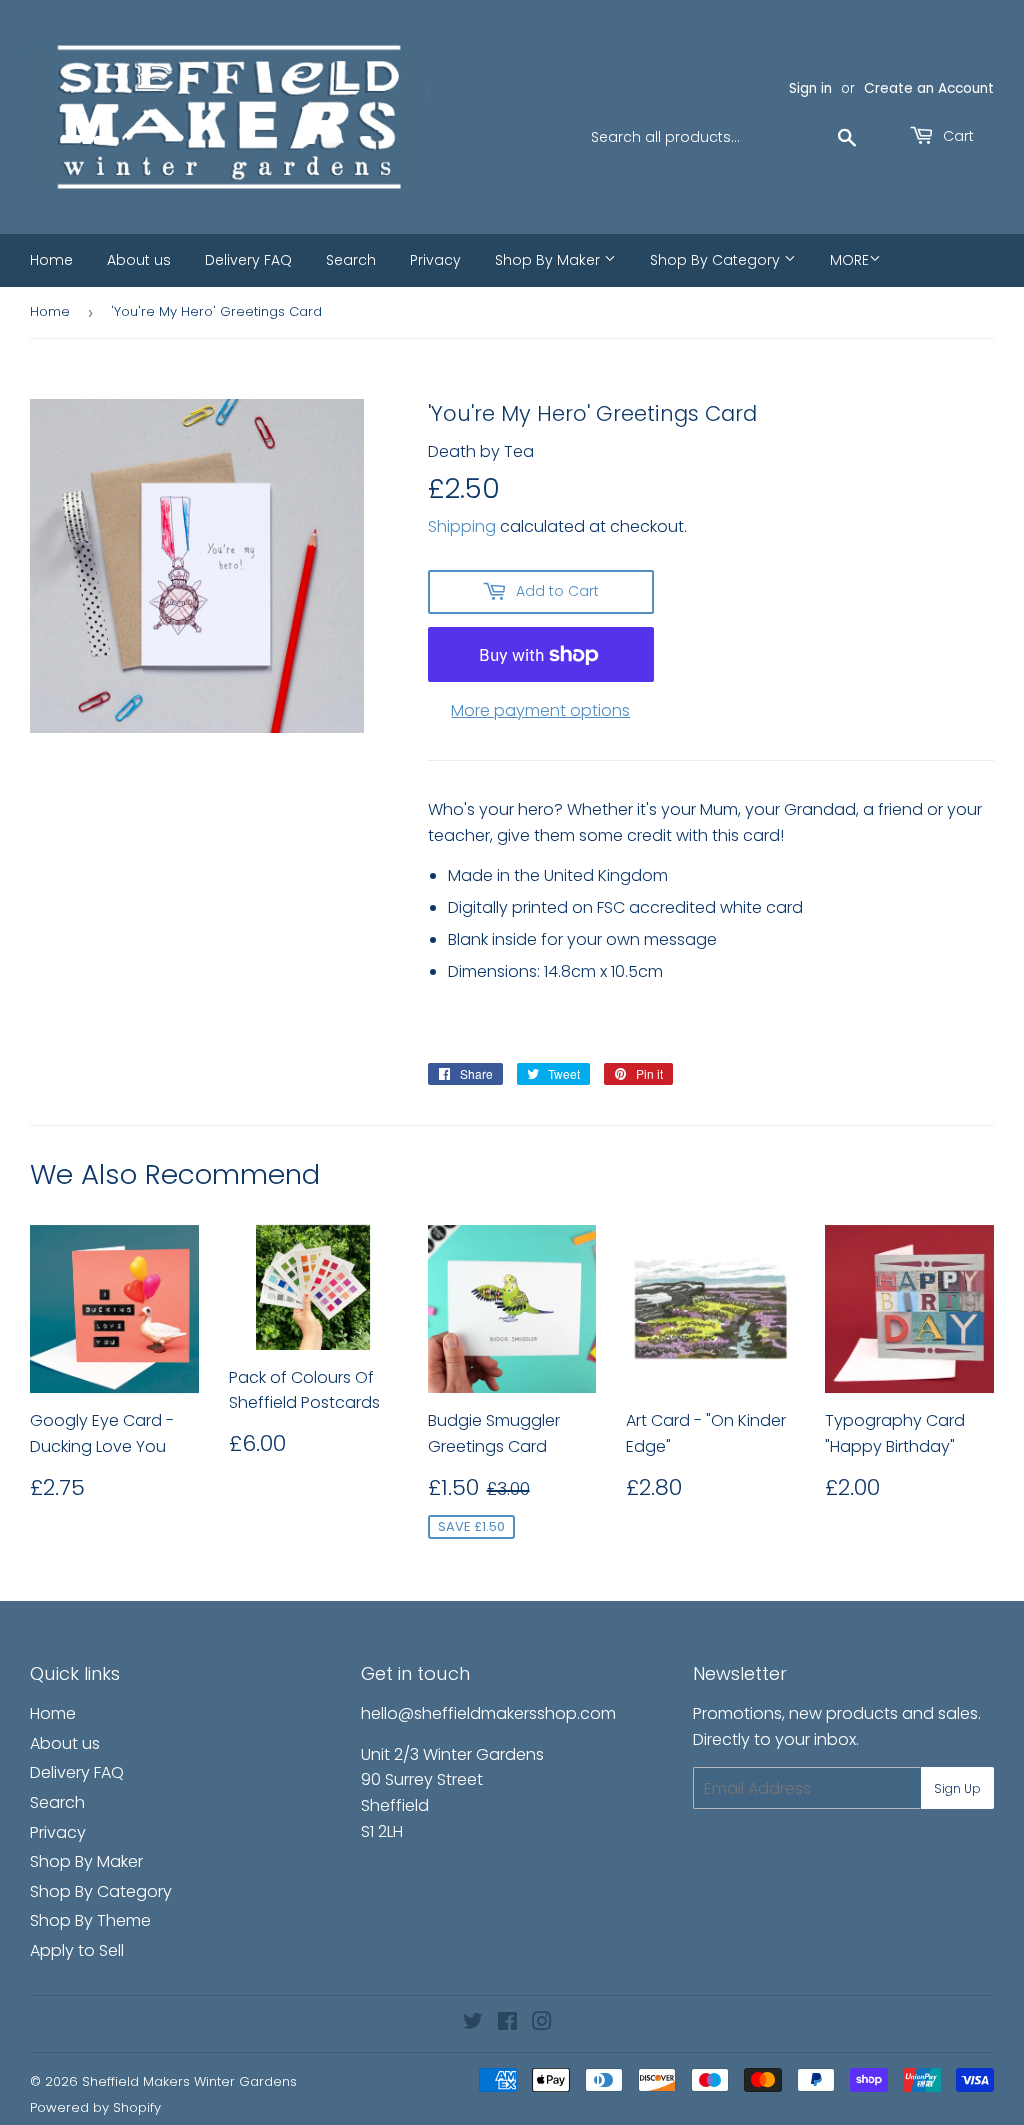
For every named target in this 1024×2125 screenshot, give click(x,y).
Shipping (462, 526)
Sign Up (957, 1788)
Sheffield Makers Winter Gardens (189, 2081)
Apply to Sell (77, 1950)
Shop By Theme (90, 1920)
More (849, 260)
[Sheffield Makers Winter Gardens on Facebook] (507, 2023)
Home (51, 260)
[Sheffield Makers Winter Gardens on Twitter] (473, 2023)
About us (139, 260)
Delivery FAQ (248, 260)
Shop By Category (717, 260)
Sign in (810, 88)
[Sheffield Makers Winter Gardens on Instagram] (542, 2023)
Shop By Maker (549, 260)
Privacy (435, 260)
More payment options (540, 710)
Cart (956, 136)
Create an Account (929, 88)
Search (351, 260)
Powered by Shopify (95, 2107)
